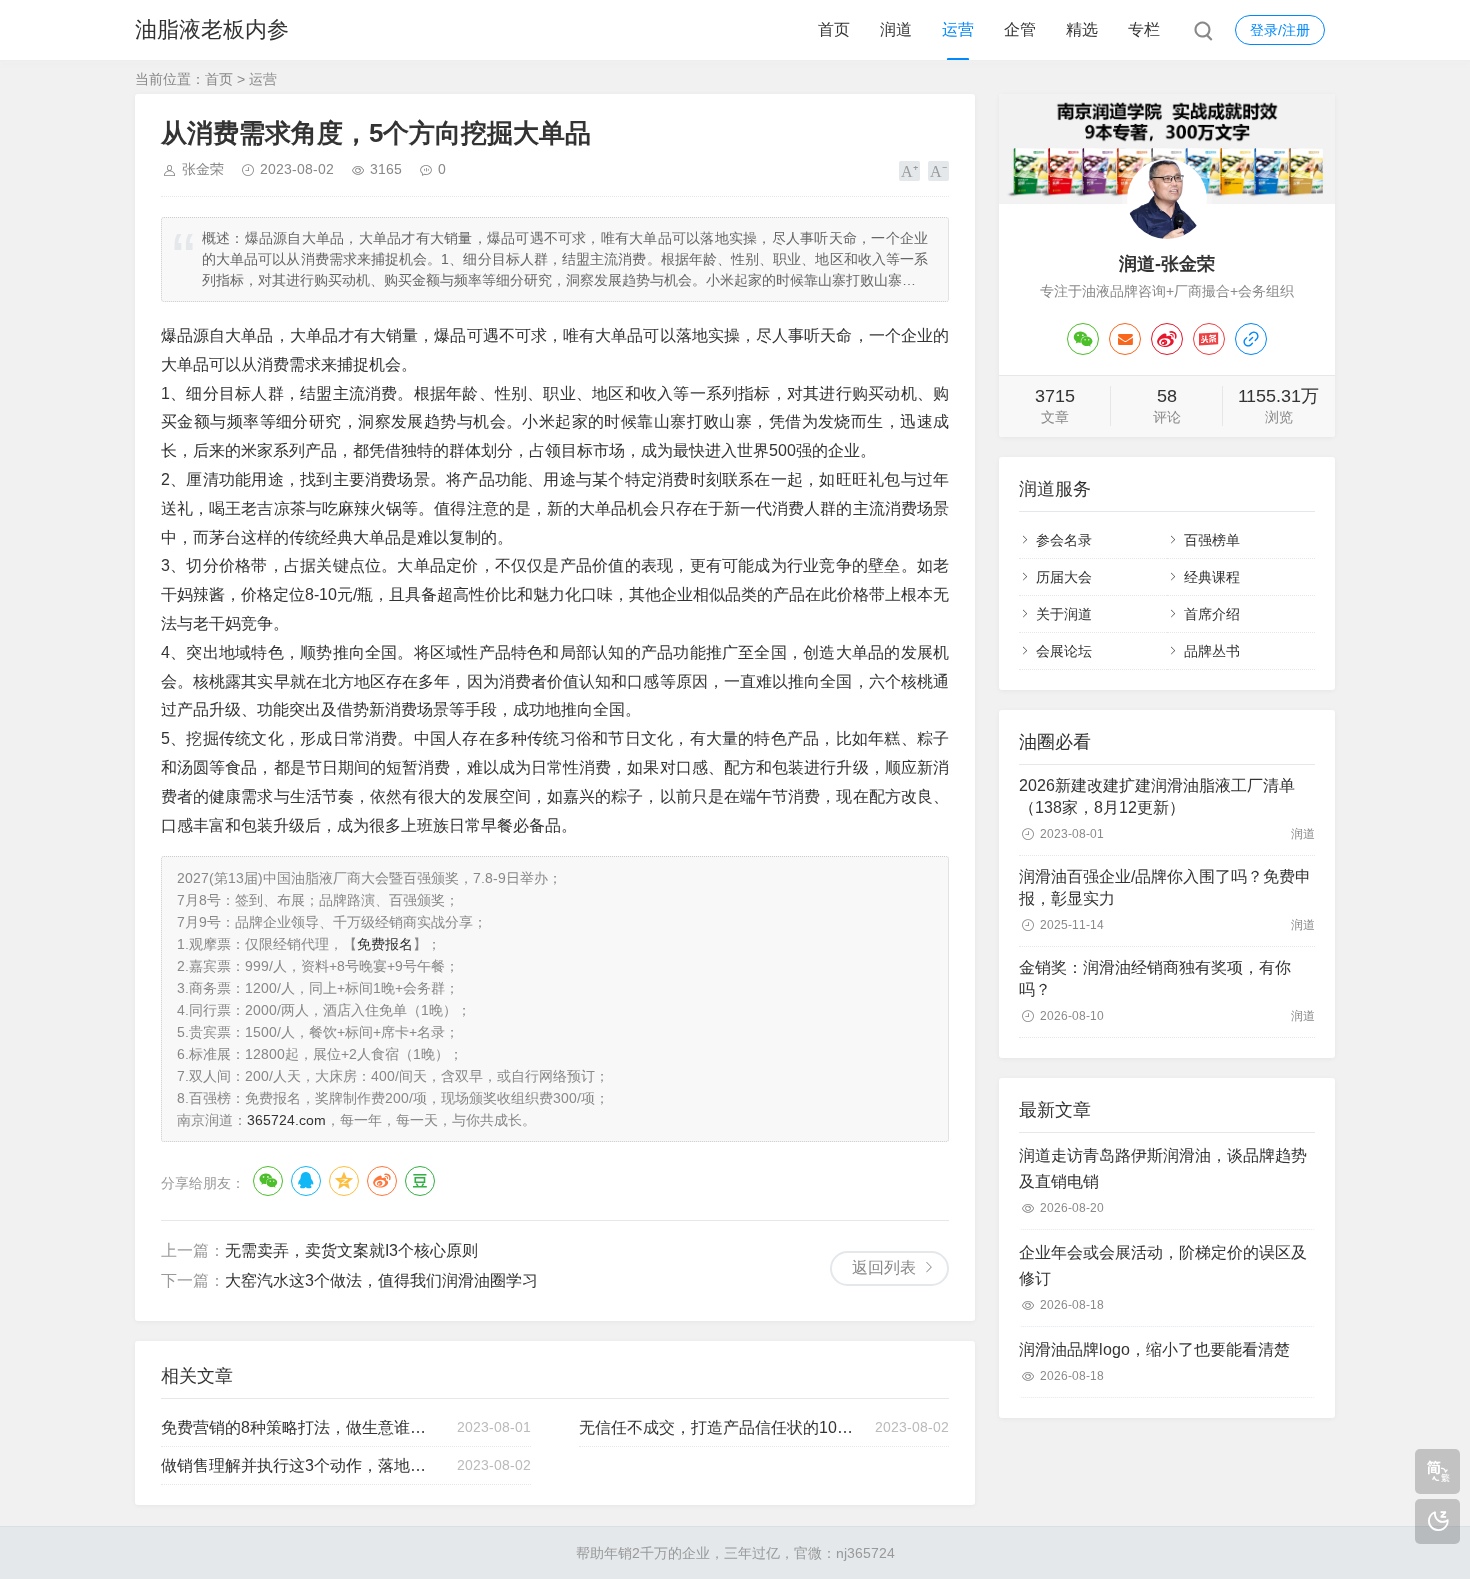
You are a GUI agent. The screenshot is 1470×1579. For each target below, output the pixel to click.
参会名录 (1064, 540)
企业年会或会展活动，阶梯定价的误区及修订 (1163, 1265)
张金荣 (203, 169)
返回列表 (884, 1267)
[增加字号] (909, 171)
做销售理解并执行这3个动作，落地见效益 (300, 1465)
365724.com (286, 1120)
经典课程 (1212, 577)
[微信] (1083, 339)
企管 (1020, 29)
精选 (1082, 29)
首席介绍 (1212, 614)
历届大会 (1064, 577)
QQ (306, 1181)
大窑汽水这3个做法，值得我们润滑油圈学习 (381, 1280)
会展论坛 (1064, 651)
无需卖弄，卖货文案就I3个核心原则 (351, 1250)
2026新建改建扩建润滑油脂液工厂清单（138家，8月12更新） (1157, 796)
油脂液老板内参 (212, 29)
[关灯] (1437, 1521)
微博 (382, 1181)
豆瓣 (420, 1181)
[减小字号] (938, 171)
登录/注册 (1280, 30)
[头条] (1209, 339)
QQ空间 (344, 1181)
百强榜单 (1212, 540)
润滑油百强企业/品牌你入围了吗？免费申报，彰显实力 (1165, 887)
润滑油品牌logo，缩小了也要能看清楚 (1154, 1349)
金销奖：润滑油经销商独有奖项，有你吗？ (1155, 978)
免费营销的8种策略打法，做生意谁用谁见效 (300, 1427)
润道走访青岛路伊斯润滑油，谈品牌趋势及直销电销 (1163, 1168)
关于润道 (1064, 614)
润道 (896, 29)
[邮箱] (1125, 339)
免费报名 (385, 944)
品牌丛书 (1212, 651)
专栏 (1144, 29)
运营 (958, 29)
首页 (834, 29)
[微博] (1167, 339)
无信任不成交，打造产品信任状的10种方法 (718, 1427)
